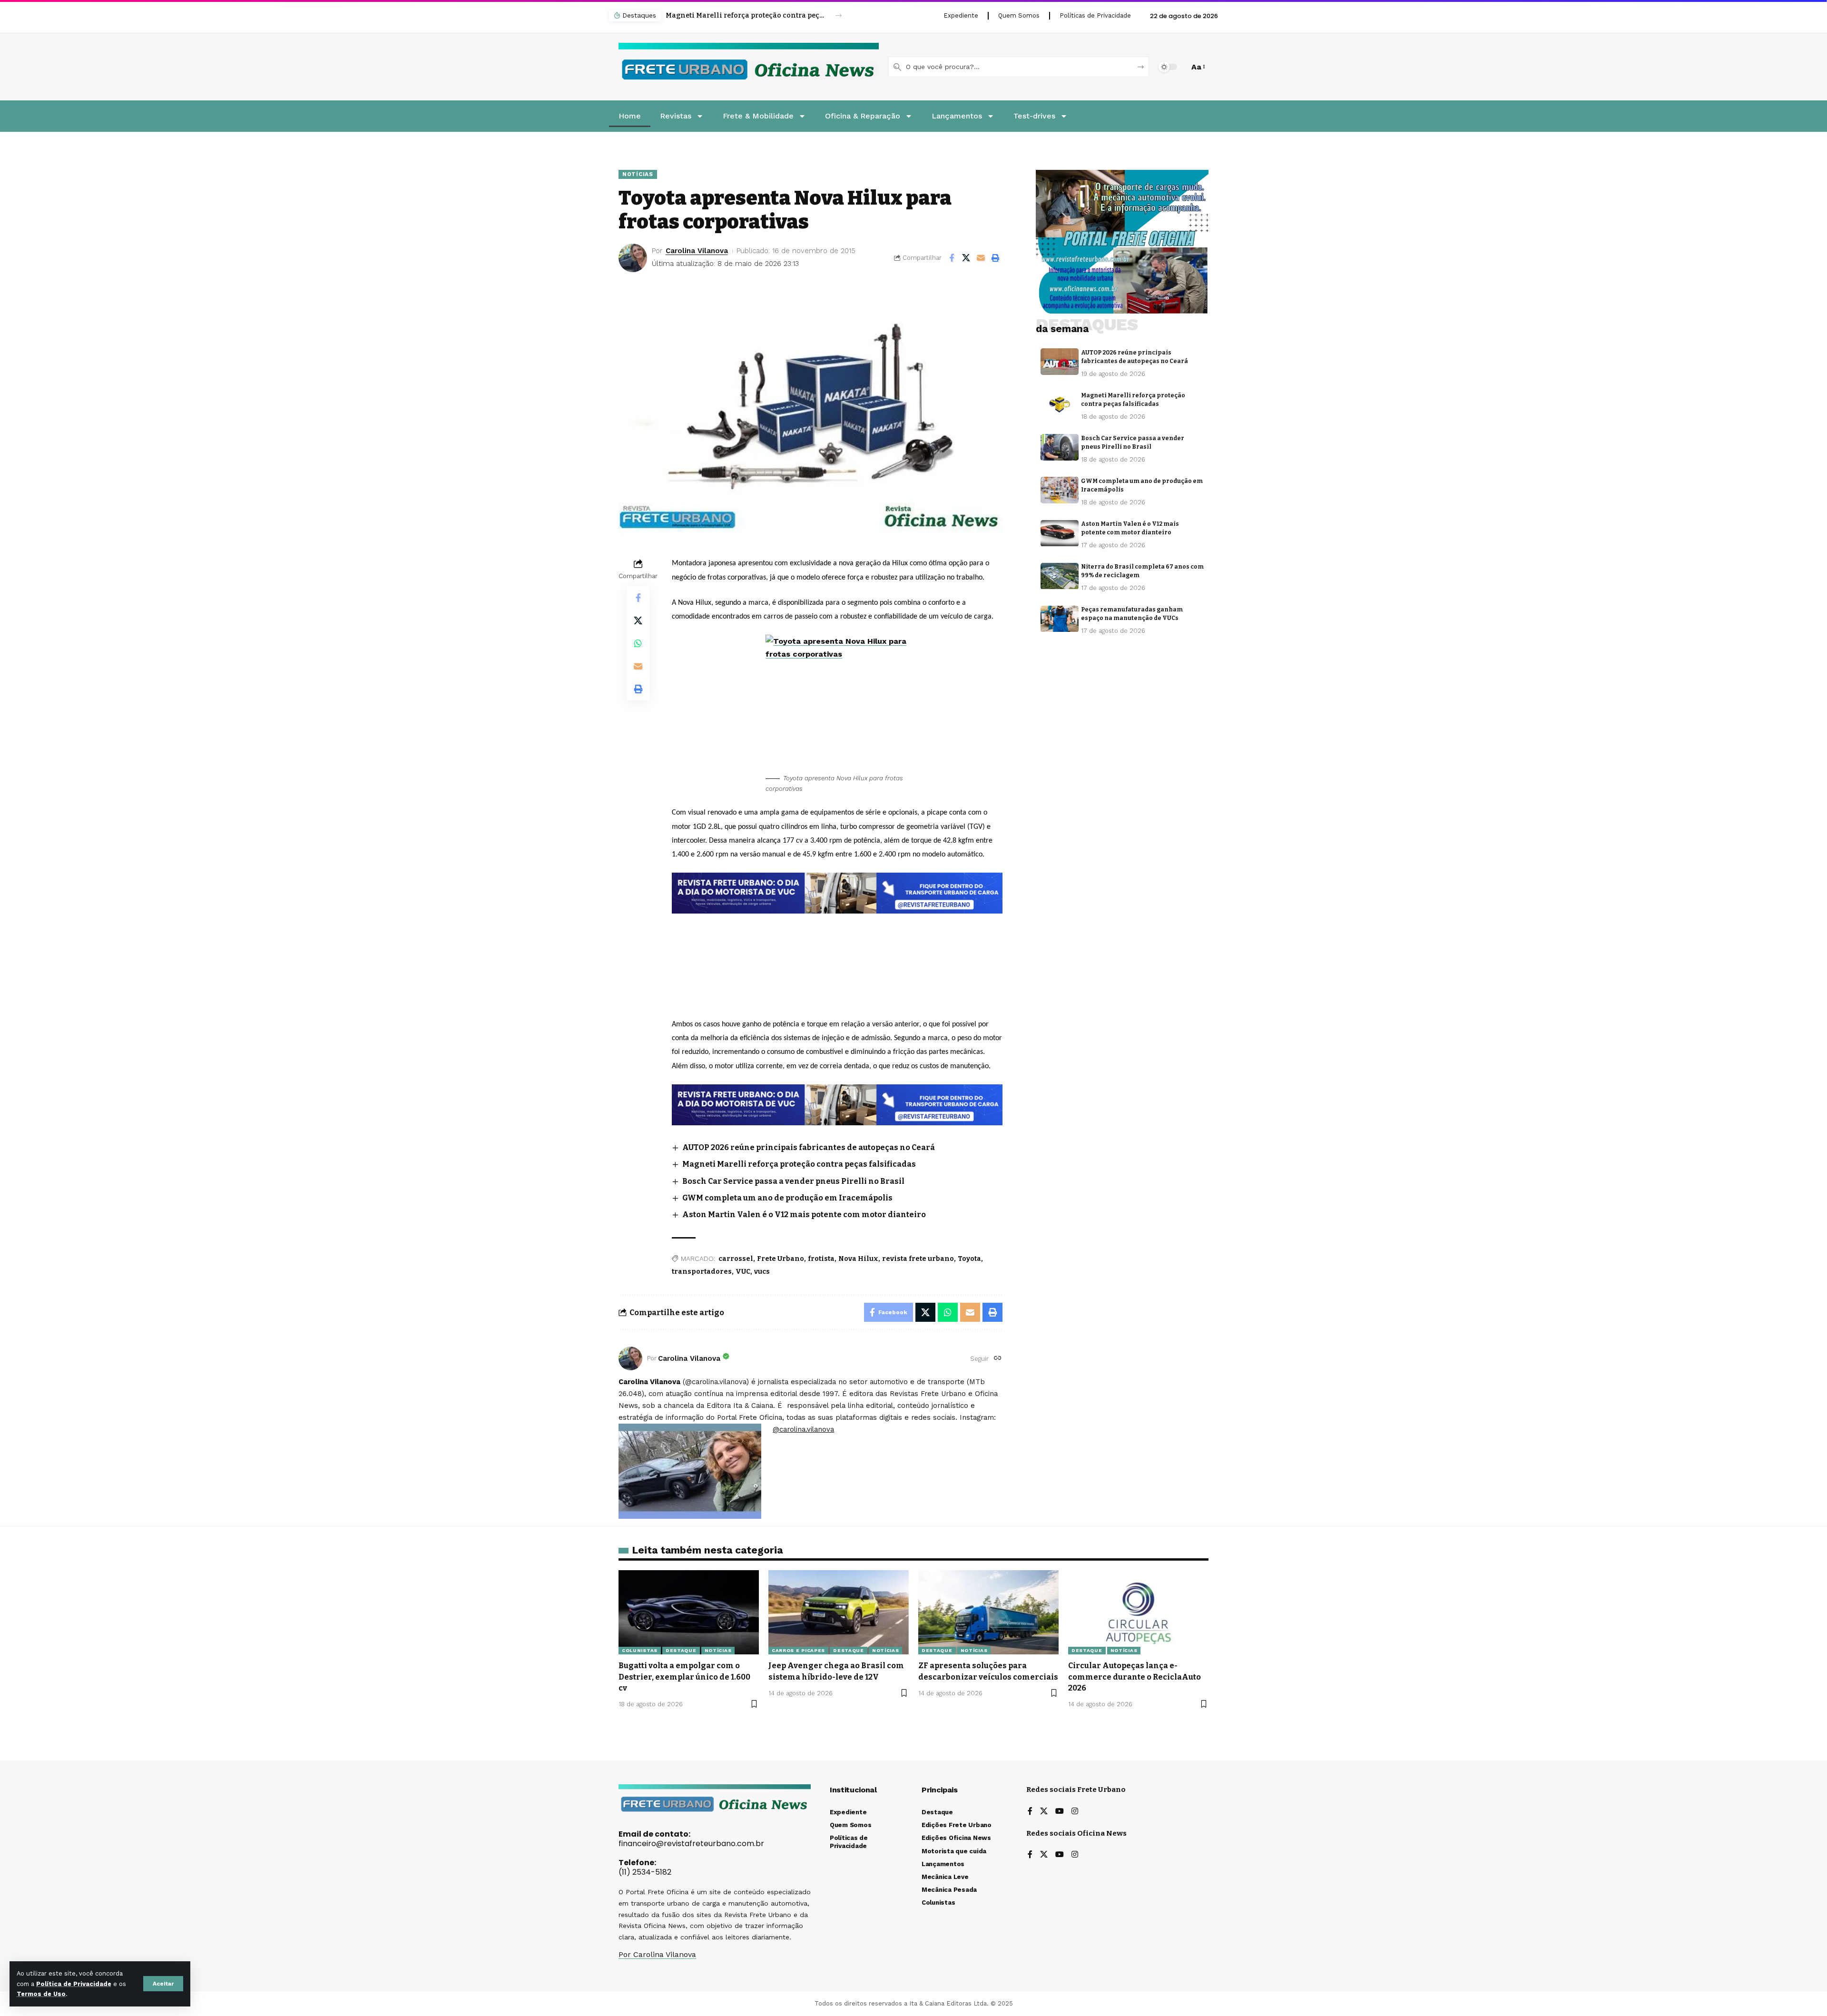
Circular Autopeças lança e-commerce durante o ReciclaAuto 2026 (1135, 1677)
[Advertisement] (837, 939)
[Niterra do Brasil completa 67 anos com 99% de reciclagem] (1060, 576)
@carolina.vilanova (803, 1429)
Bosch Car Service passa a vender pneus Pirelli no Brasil (745, 15)
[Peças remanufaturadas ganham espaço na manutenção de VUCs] (1060, 619)
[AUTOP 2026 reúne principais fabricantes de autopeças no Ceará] (1060, 362)
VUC (743, 1272)
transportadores (702, 1272)
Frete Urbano (781, 1259)
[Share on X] (966, 258)
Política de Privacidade (74, 1984)
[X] (1044, 1812)
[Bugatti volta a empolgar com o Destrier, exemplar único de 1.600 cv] (689, 1612)
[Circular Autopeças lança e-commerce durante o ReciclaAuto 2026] (1138, 1612)
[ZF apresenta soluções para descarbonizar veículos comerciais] (988, 1612)
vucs (762, 1272)
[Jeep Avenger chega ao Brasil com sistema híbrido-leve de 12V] (839, 1612)
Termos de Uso (41, 1994)
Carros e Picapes (798, 1650)
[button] (163, 1984)
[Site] (998, 1359)
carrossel (736, 1259)
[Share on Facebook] (952, 258)
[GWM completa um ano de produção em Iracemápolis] (1060, 490)
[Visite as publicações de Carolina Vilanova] (630, 1358)
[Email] (981, 258)
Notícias (638, 174)
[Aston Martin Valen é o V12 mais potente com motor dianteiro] (1060, 533)
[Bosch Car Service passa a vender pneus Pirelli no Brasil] (1060, 447)
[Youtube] (1060, 1812)
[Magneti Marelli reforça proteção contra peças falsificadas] (1060, 404)
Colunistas (640, 1650)
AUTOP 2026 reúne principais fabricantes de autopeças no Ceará (809, 1147)
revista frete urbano (918, 1259)
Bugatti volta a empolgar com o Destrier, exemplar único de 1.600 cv (684, 1677)
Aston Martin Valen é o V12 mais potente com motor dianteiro (804, 1215)
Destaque (681, 1650)
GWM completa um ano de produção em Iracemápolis (787, 1198)
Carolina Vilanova (697, 251)
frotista (821, 1259)
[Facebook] (1030, 1812)
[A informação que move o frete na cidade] (837, 1104)
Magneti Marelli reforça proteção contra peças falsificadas (799, 1164)
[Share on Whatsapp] (638, 643)
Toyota (969, 1259)
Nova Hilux (858, 1259)
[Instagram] (1075, 1812)
